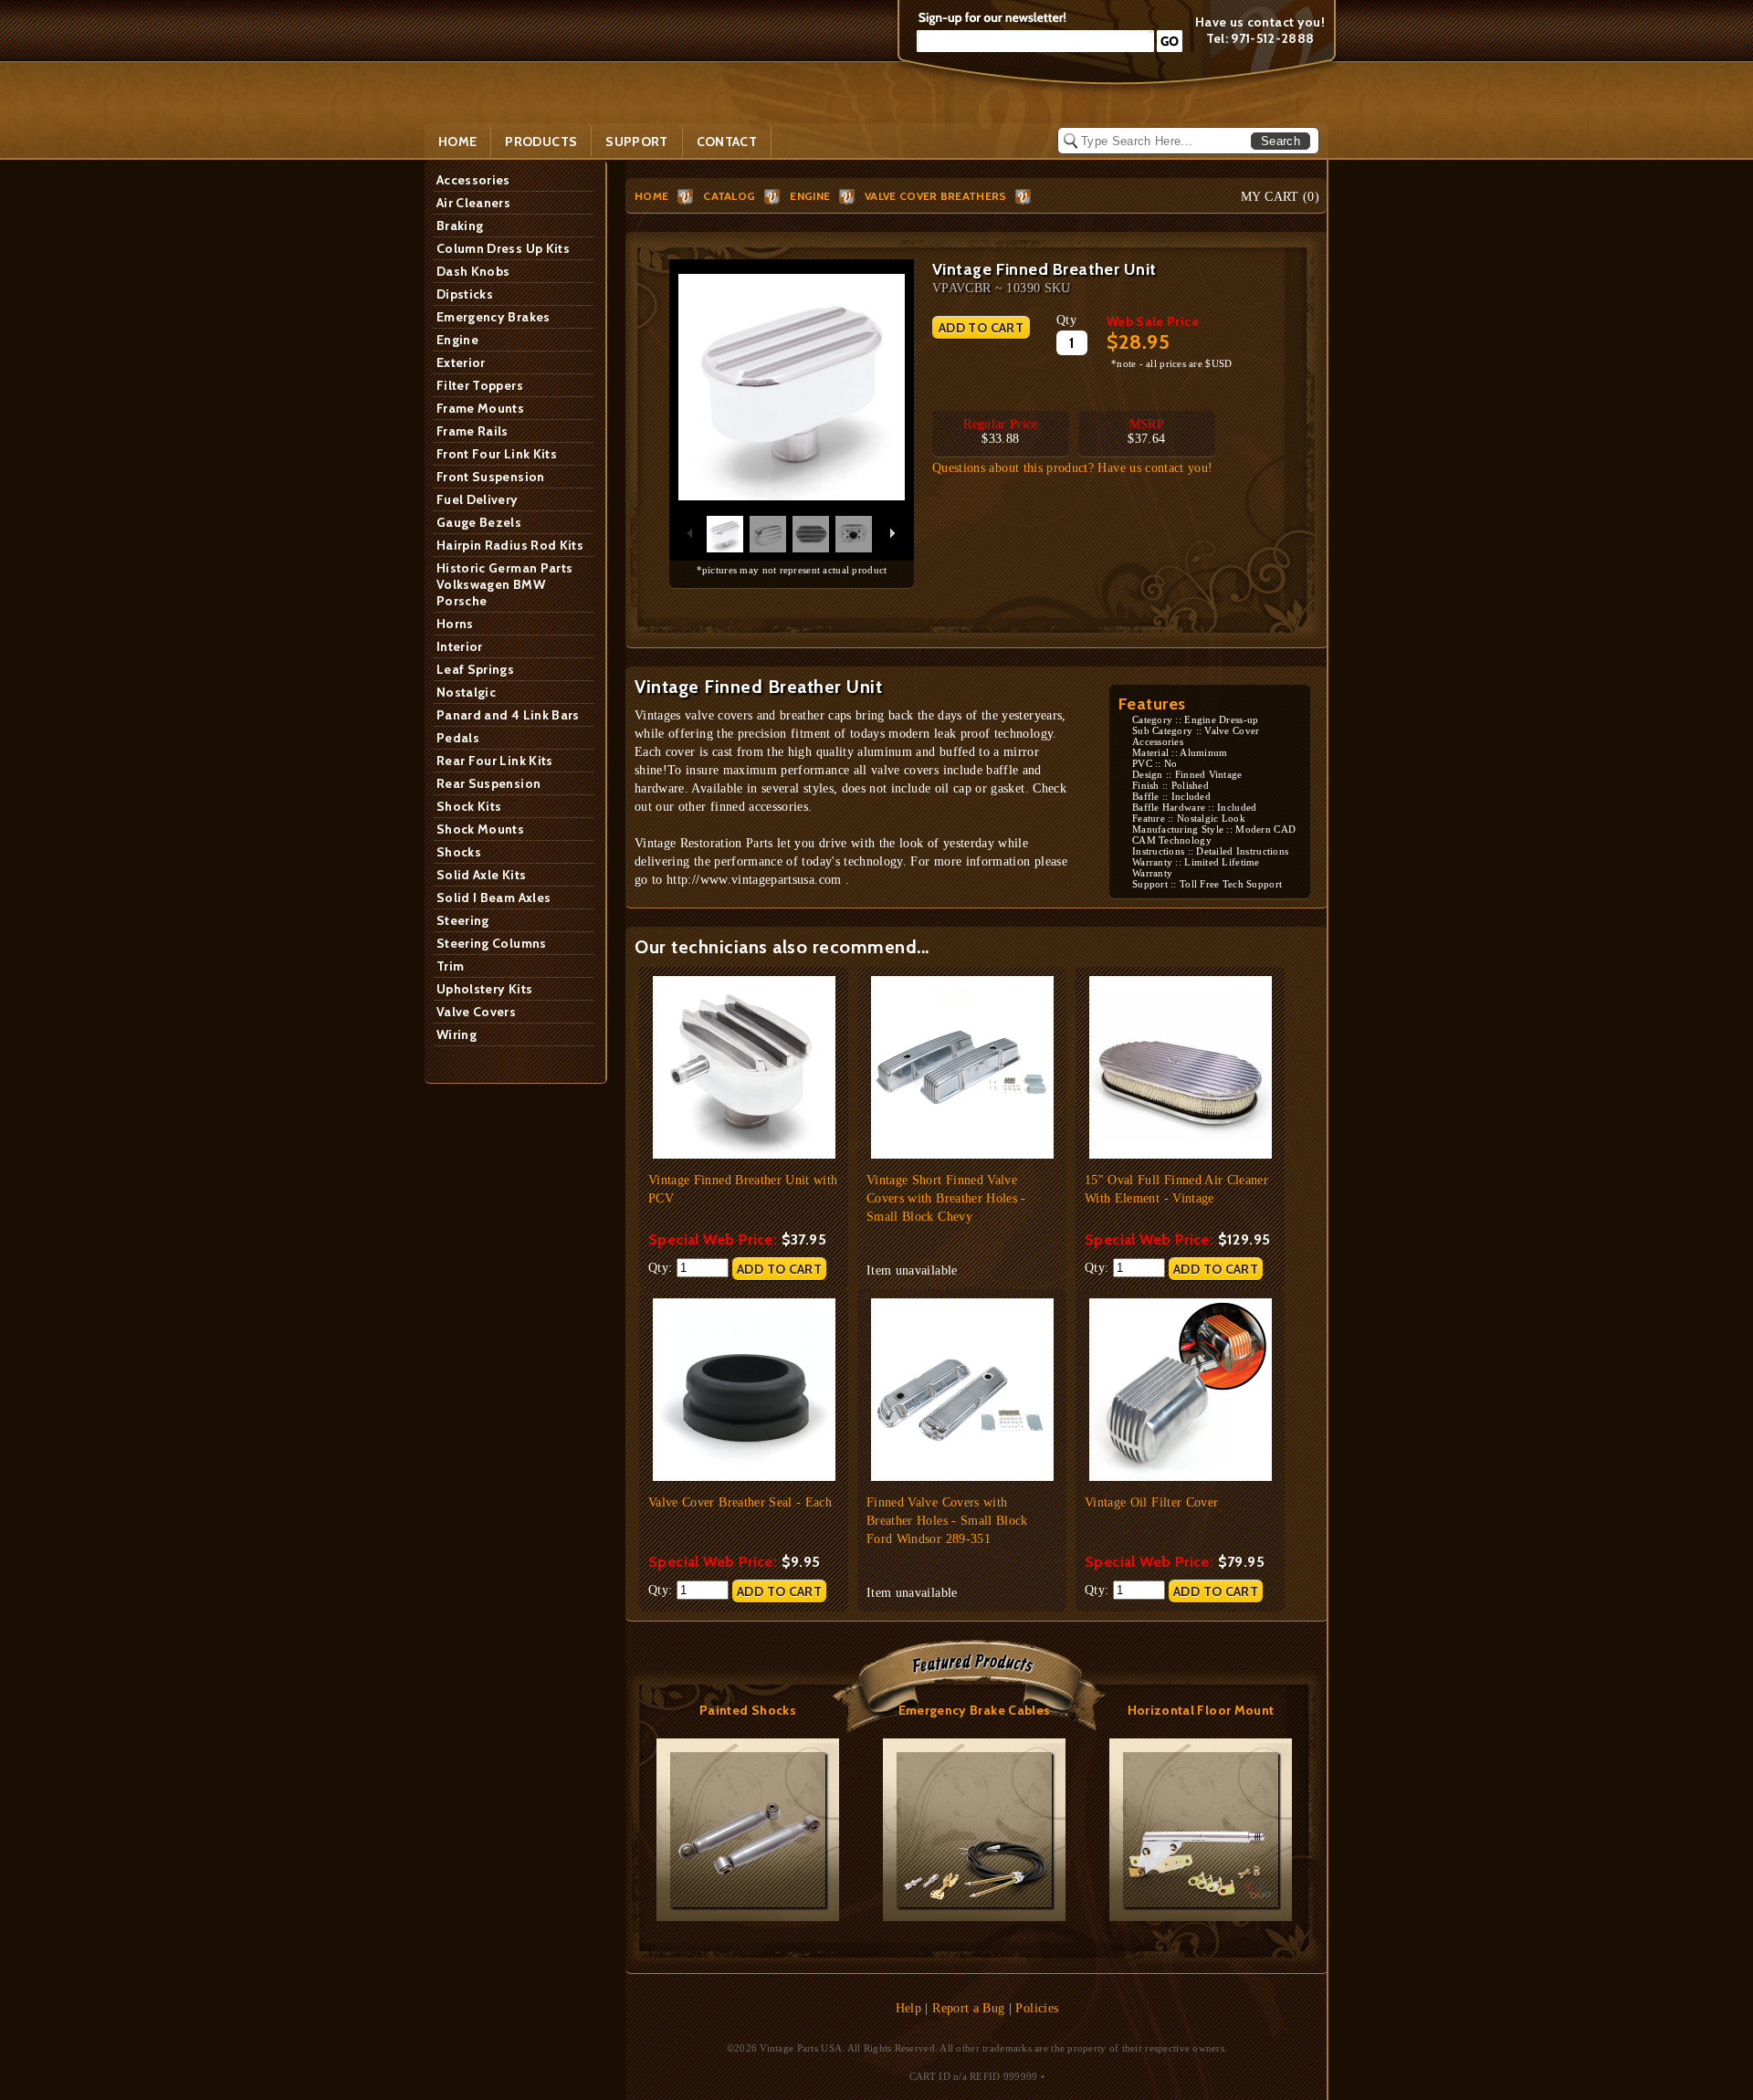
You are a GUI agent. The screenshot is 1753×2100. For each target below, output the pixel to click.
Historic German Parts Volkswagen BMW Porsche (504, 584)
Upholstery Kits (484, 989)
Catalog (729, 196)
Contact (727, 142)
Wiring (457, 1034)
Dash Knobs (473, 271)
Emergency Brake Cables (975, 1710)
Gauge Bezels (479, 522)
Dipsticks (465, 294)
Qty (1066, 320)
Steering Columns (492, 943)
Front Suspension (491, 477)
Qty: (662, 1268)
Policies (1037, 2008)
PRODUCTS (541, 142)
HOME (651, 196)
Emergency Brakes (493, 317)
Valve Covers (476, 1012)
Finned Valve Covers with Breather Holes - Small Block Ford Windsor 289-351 (947, 1521)
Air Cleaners (473, 203)
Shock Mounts (480, 829)
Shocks (459, 852)
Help (908, 2008)
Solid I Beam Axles (493, 898)
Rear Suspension (488, 783)
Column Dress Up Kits (503, 248)
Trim (450, 966)
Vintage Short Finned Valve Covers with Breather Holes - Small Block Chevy (946, 1198)
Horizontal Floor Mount (1201, 1710)
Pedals (458, 738)
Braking (460, 226)
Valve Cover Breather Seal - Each (740, 1502)
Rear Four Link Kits (495, 761)
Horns (455, 624)
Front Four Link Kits (497, 454)
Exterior (461, 362)
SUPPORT (636, 142)
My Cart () (1280, 197)
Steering (463, 920)
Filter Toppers (480, 385)
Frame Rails (472, 431)
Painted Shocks (748, 1710)
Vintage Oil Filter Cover (1151, 1502)
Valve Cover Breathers (935, 196)
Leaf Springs (475, 669)
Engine (457, 340)
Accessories (473, 180)
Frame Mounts (480, 408)
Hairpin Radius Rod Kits (510, 545)
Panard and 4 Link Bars (508, 715)
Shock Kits (469, 806)
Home (457, 142)
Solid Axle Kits (481, 875)
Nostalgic (466, 692)
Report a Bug (968, 2008)
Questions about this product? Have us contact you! (1073, 468)
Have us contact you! (1260, 22)
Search (1281, 141)
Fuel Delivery (478, 499)
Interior (460, 646)
